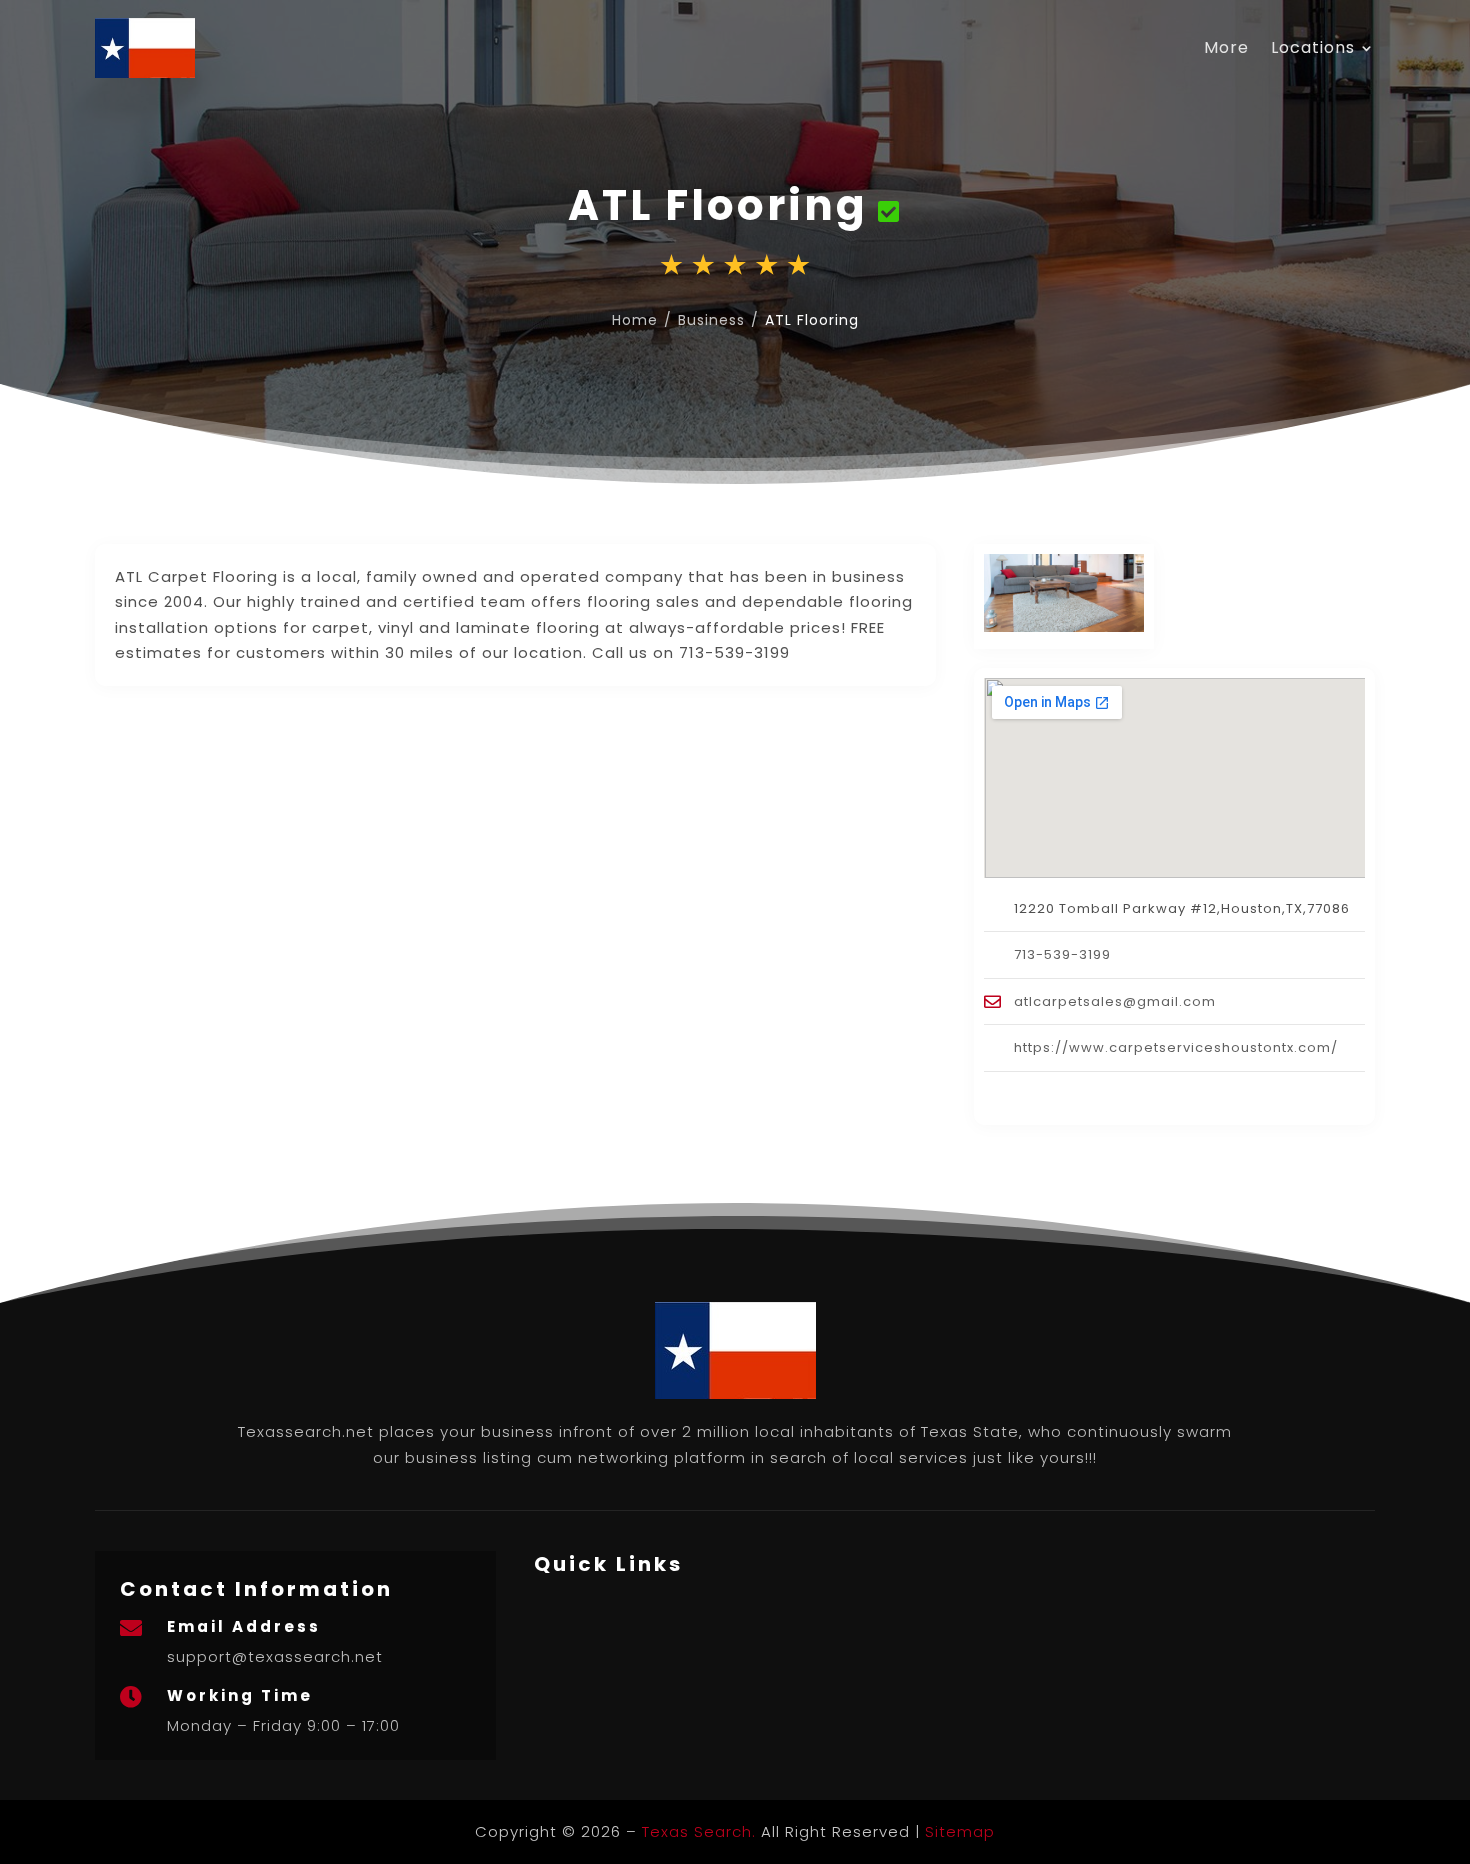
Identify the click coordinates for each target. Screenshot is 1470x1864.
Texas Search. (699, 1831)
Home (635, 320)
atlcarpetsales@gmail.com (1115, 1001)
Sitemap (960, 1831)
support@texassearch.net (275, 1656)
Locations (1313, 47)
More (1226, 47)
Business (711, 320)
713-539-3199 (1062, 954)
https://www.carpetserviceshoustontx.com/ (1176, 1047)
